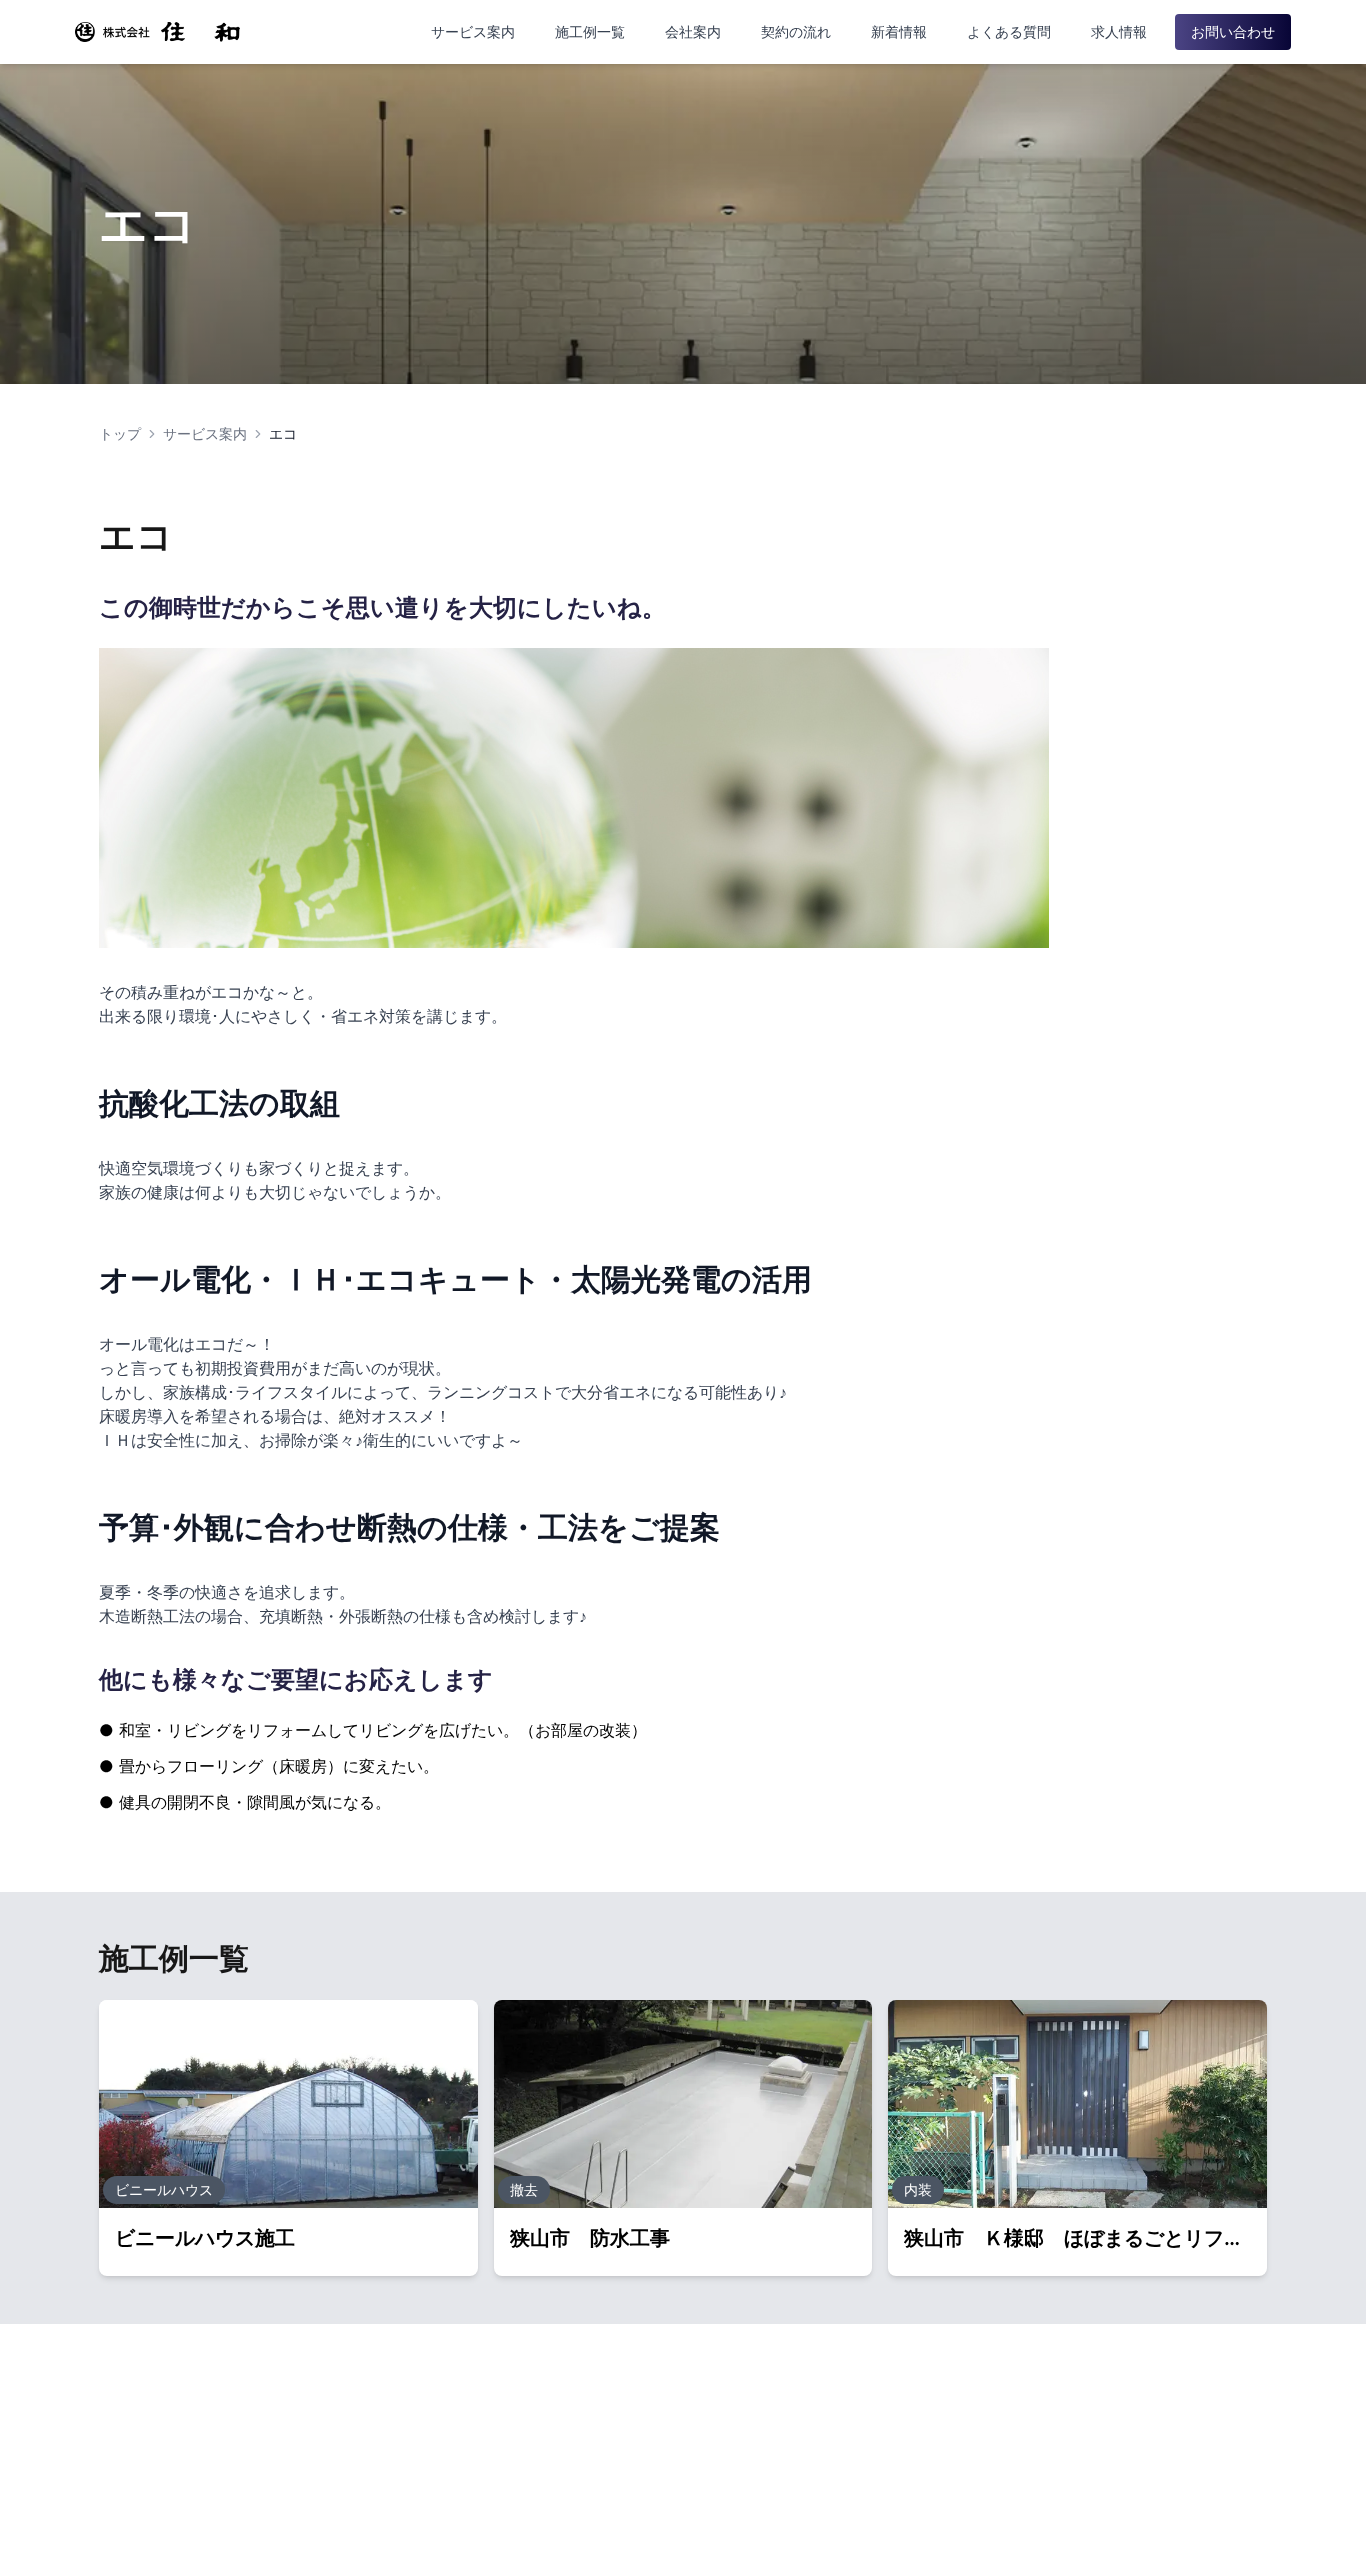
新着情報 (899, 31)
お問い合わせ (1233, 31)
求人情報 (1119, 31)
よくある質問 (1009, 31)
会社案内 (693, 31)
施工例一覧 (590, 31)
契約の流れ (796, 31)
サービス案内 (473, 31)
